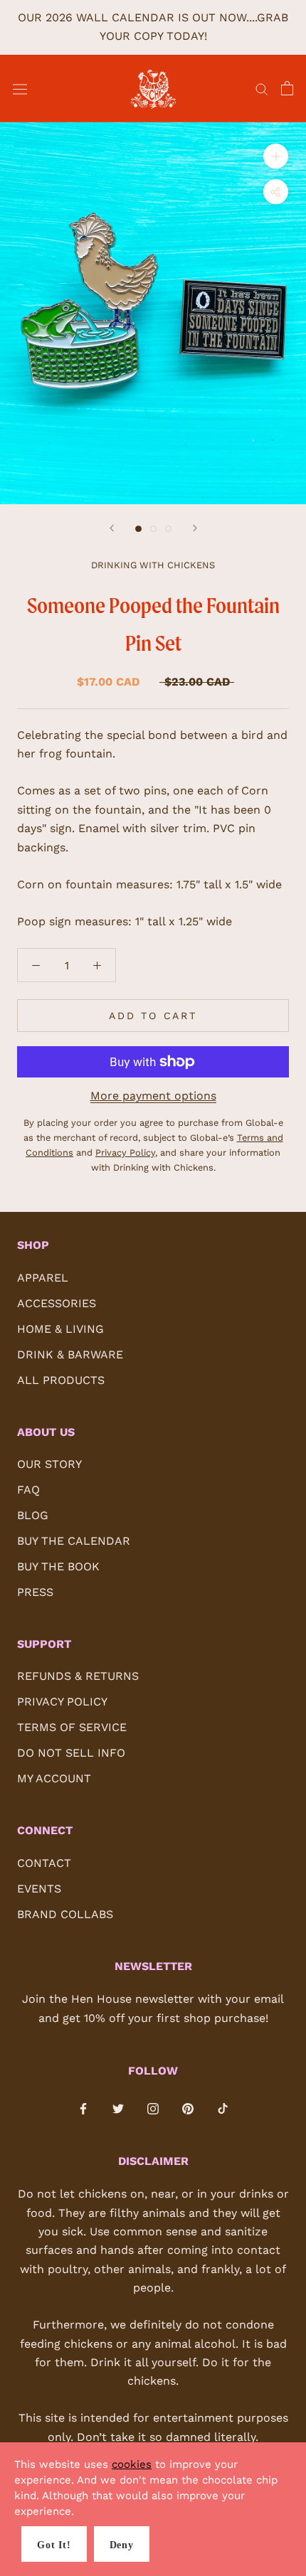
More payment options (153, 1096)
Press (35, 1592)
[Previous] (112, 528)
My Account (54, 1778)
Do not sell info (71, 1753)
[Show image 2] (153, 529)
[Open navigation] (20, 89)
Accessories (57, 1303)
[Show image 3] (168, 529)
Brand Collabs (65, 1914)
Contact (44, 1863)
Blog (33, 1515)
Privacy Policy (62, 1702)
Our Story (49, 1464)
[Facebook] (83, 2108)
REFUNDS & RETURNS (78, 1676)
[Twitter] (118, 2108)
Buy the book (58, 1566)
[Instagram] (153, 2108)
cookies (132, 2464)
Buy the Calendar (74, 1541)
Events (39, 1889)
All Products (61, 1380)
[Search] (262, 89)
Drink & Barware (70, 1354)
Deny (122, 2545)
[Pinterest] (188, 2108)
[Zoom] (276, 156)
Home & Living (60, 1329)
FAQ (28, 1490)
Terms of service (72, 1727)
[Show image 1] (138, 529)
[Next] (195, 528)
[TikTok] (223, 2108)
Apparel (43, 1278)
